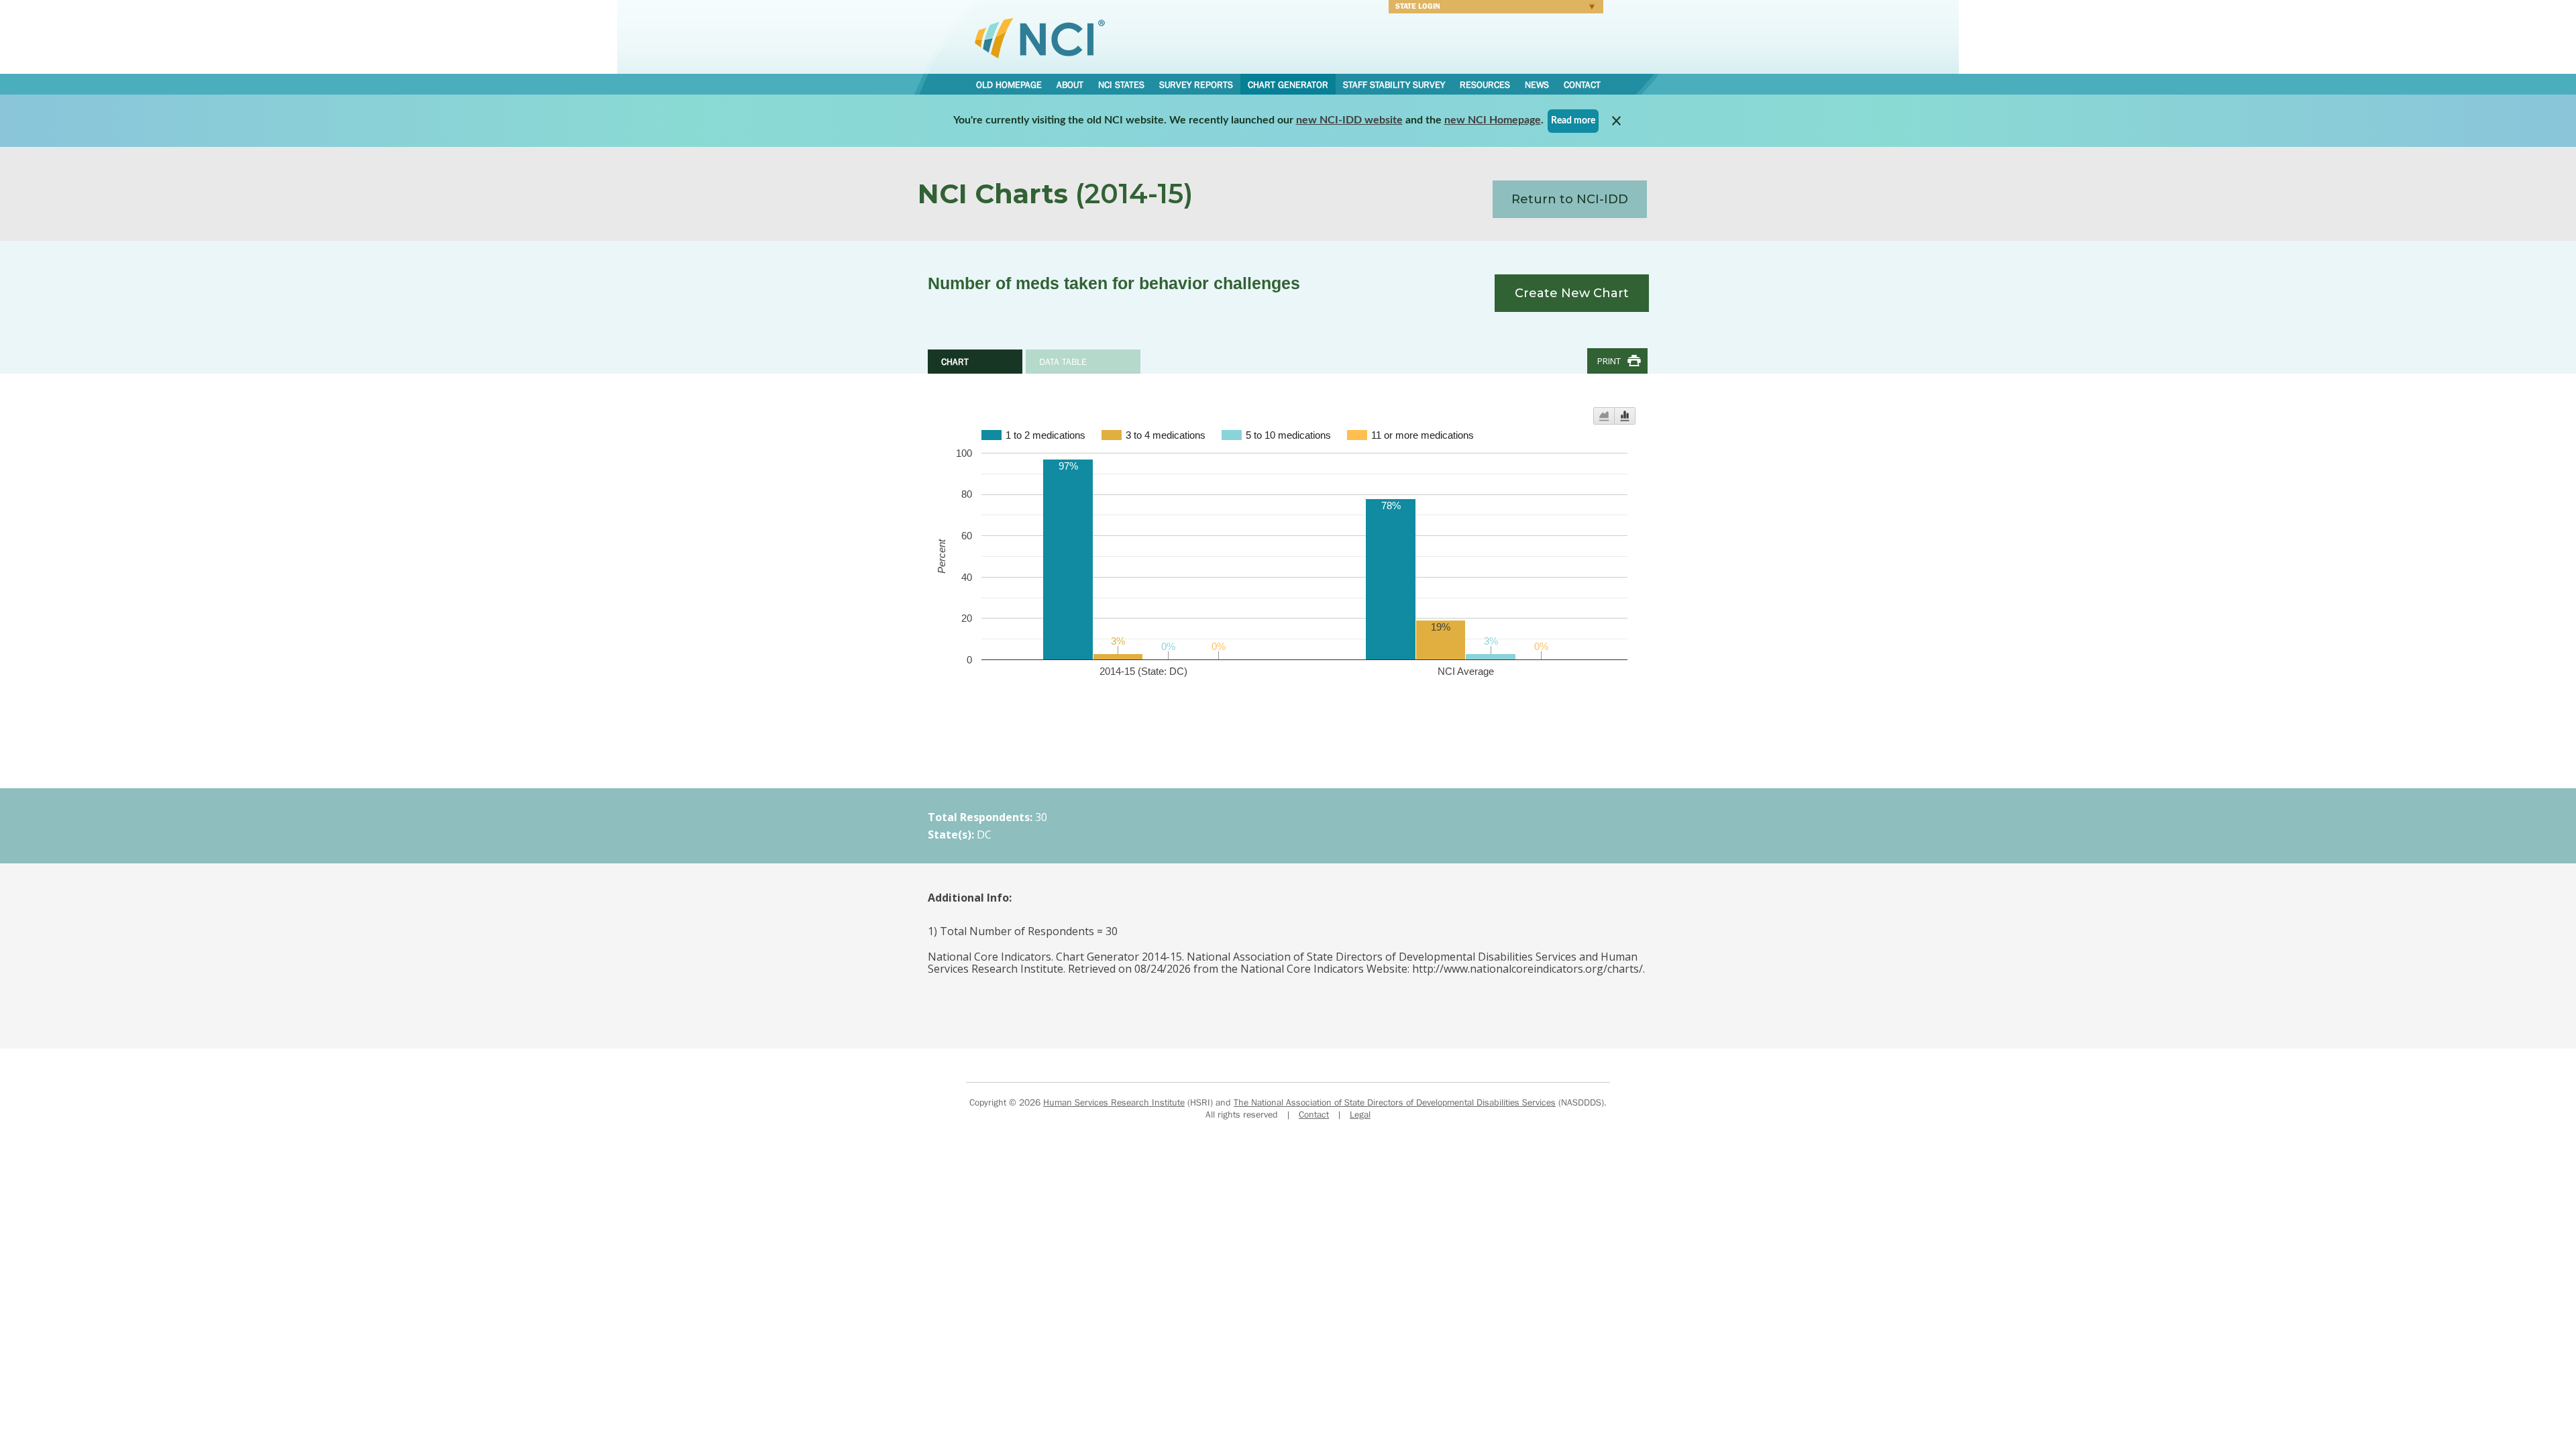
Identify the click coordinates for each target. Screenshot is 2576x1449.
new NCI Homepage (1493, 120)
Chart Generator (1288, 85)
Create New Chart (1572, 293)
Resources (1485, 85)
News (1537, 85)
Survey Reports (1196, 85)
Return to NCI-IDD (1570, 199)
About (1070, 85)
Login (1493, 8)
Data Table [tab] (1063, 362)
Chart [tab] (955, 362)
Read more (1573, 121)
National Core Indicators (1040, 38)
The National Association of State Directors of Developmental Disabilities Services (1395, 1102)
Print (1609, 361)
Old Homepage (1009, 85)
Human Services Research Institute (1114, 1102)
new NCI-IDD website (1349, 120)
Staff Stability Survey (1394, 85)
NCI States (1121, 85)
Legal (1360, 1114)
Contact (1582, 85)
